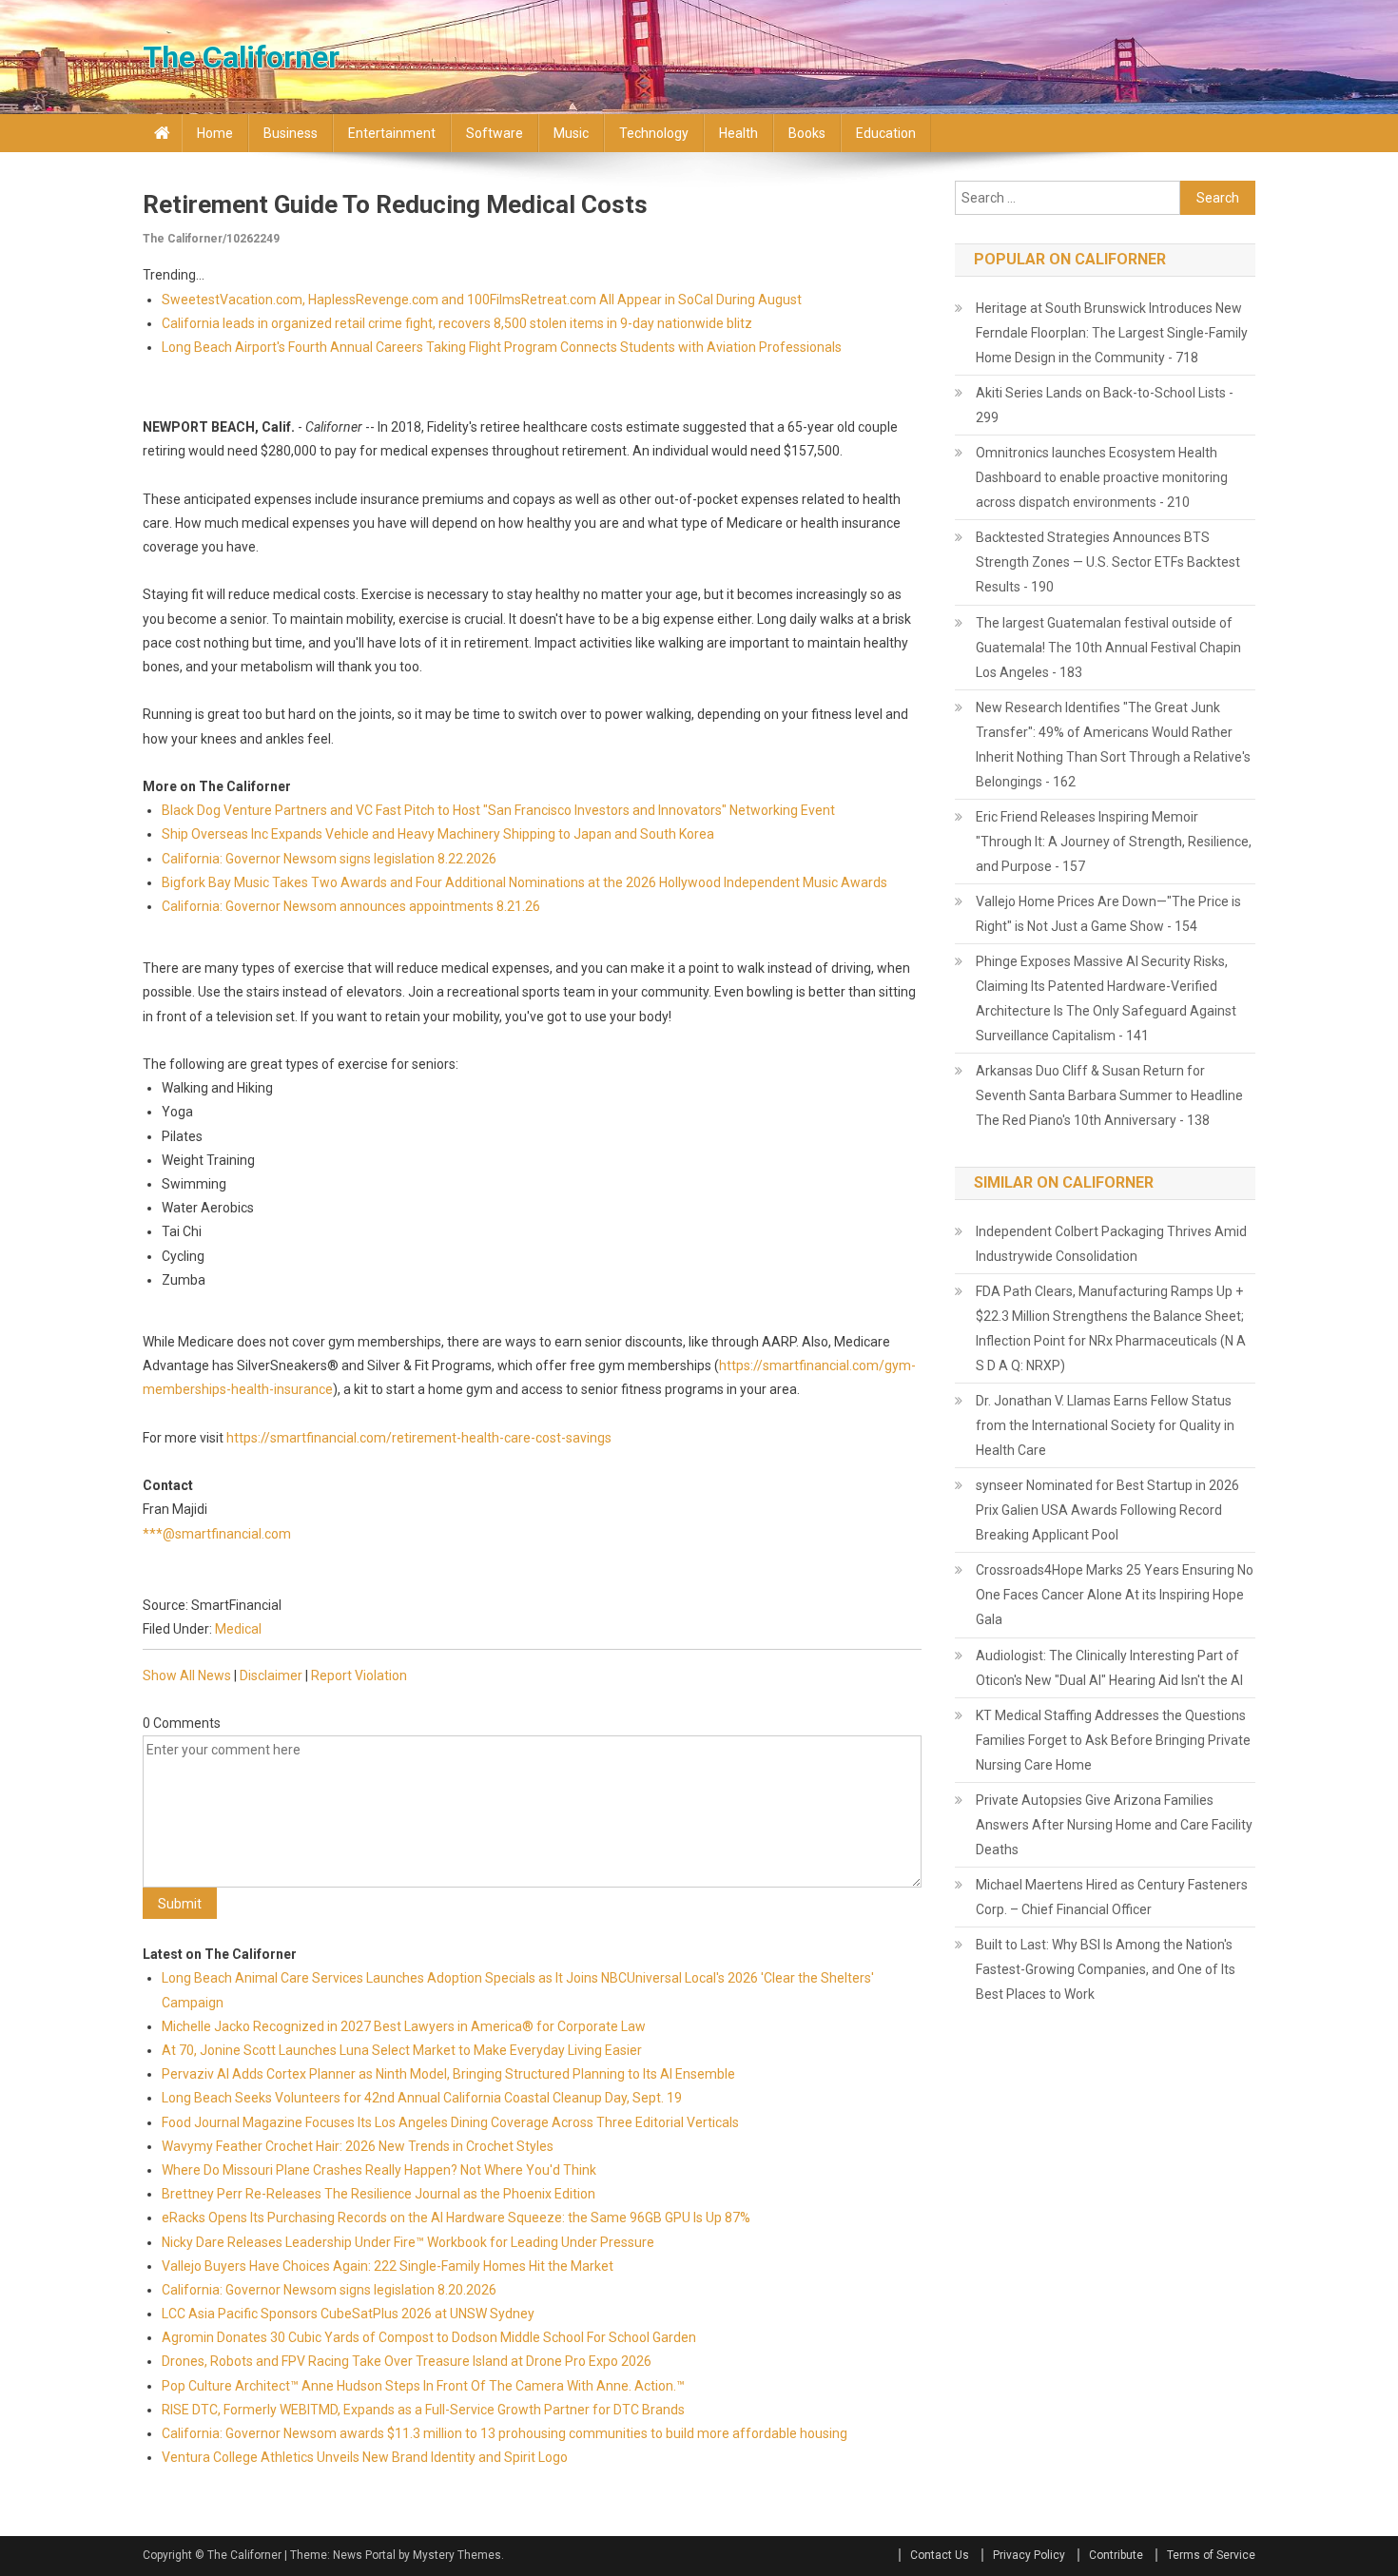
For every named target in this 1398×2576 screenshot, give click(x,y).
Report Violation (359, 1675)
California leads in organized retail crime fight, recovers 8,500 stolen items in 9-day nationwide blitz (457, 323)
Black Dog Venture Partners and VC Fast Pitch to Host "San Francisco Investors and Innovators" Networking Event (498, 810)
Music (571, 133)
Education (886, 133)
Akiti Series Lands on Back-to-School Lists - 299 (1105, 405)
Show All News (187, 1675)
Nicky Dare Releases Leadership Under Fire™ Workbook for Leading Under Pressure (408, 2242)
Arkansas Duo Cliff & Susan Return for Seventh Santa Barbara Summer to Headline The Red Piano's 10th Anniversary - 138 (1109, 1095)
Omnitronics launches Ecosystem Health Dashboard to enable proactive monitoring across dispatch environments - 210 (1102, 477)
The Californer (241, 57)
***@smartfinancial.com (217, 1534)
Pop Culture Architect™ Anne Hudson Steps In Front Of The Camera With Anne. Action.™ (423, 2386)
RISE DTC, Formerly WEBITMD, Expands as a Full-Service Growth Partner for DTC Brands (423, 2410)
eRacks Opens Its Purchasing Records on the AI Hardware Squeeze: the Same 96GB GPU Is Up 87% (456, 2218)
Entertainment (392, 133)
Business (291, 133)
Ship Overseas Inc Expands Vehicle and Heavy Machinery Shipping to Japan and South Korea (438, 834)
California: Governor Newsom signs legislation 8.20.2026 (329, 2290)
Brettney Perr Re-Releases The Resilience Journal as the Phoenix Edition (379, 2194)
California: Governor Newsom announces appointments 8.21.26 (351, 906)
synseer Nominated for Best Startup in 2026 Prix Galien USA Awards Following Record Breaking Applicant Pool (1107, 1510)
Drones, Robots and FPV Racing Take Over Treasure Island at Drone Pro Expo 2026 (407, 2361)
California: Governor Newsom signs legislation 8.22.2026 (329, 859)
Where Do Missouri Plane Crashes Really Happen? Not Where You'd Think (379, 2170)
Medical (238, 1629)
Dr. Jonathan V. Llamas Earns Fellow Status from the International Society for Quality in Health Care (1105, 1425)
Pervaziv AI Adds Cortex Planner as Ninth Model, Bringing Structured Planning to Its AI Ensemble (448, 2074)
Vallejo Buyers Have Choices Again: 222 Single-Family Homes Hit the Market (388, 2266)
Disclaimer (271, 1675)
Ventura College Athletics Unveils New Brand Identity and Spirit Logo (365, 2457)
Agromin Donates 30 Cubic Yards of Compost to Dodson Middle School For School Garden (429, 2337)
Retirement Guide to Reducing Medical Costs (395, 204)
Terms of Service (1211, 2555)
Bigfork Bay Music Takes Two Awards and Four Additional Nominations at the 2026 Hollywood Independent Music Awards (524, 882)
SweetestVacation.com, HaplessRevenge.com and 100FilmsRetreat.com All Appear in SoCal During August (482, 300)
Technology (654, 133)
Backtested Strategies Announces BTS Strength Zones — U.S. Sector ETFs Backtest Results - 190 (1108, 562)
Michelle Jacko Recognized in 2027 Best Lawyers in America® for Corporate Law (404, 2026)
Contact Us (940, 2555)
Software (495, 133)
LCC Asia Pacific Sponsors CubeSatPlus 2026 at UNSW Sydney (348, 2314)
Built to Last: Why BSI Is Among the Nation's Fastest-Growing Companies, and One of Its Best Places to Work (1106, 1969)
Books (807, 133)
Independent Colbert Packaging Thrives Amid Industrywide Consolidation (1111, 1244)
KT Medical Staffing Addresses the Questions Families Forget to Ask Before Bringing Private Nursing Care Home (1113, 1740)
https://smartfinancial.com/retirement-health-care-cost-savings (419, 1438)
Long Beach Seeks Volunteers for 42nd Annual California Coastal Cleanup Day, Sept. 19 (422, 2098)
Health (738, 133)
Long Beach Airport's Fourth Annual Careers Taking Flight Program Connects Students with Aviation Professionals (502, 347)
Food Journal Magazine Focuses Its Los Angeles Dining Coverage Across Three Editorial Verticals (450, 2122)
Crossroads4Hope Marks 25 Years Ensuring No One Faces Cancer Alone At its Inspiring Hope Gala (1115, 1595)
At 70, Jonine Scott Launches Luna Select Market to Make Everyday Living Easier (402, 2050)
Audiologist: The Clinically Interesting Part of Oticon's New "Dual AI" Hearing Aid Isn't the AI (1109, 1668)
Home (215, 133)
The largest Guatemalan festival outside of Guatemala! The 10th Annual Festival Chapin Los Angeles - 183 (1108, 648)
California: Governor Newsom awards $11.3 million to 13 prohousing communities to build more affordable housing (506, 2433)
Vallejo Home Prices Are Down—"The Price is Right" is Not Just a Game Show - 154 (1108, 914)
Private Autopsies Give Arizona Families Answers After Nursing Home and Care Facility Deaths (1114, 1825)
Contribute (1116, 2555)
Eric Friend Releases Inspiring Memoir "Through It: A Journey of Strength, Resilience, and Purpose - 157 (1114, 842)
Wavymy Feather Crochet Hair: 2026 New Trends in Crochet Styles (358, 2146)
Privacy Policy (1029, 2555)
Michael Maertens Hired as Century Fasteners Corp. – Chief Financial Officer (1112, 1897)
